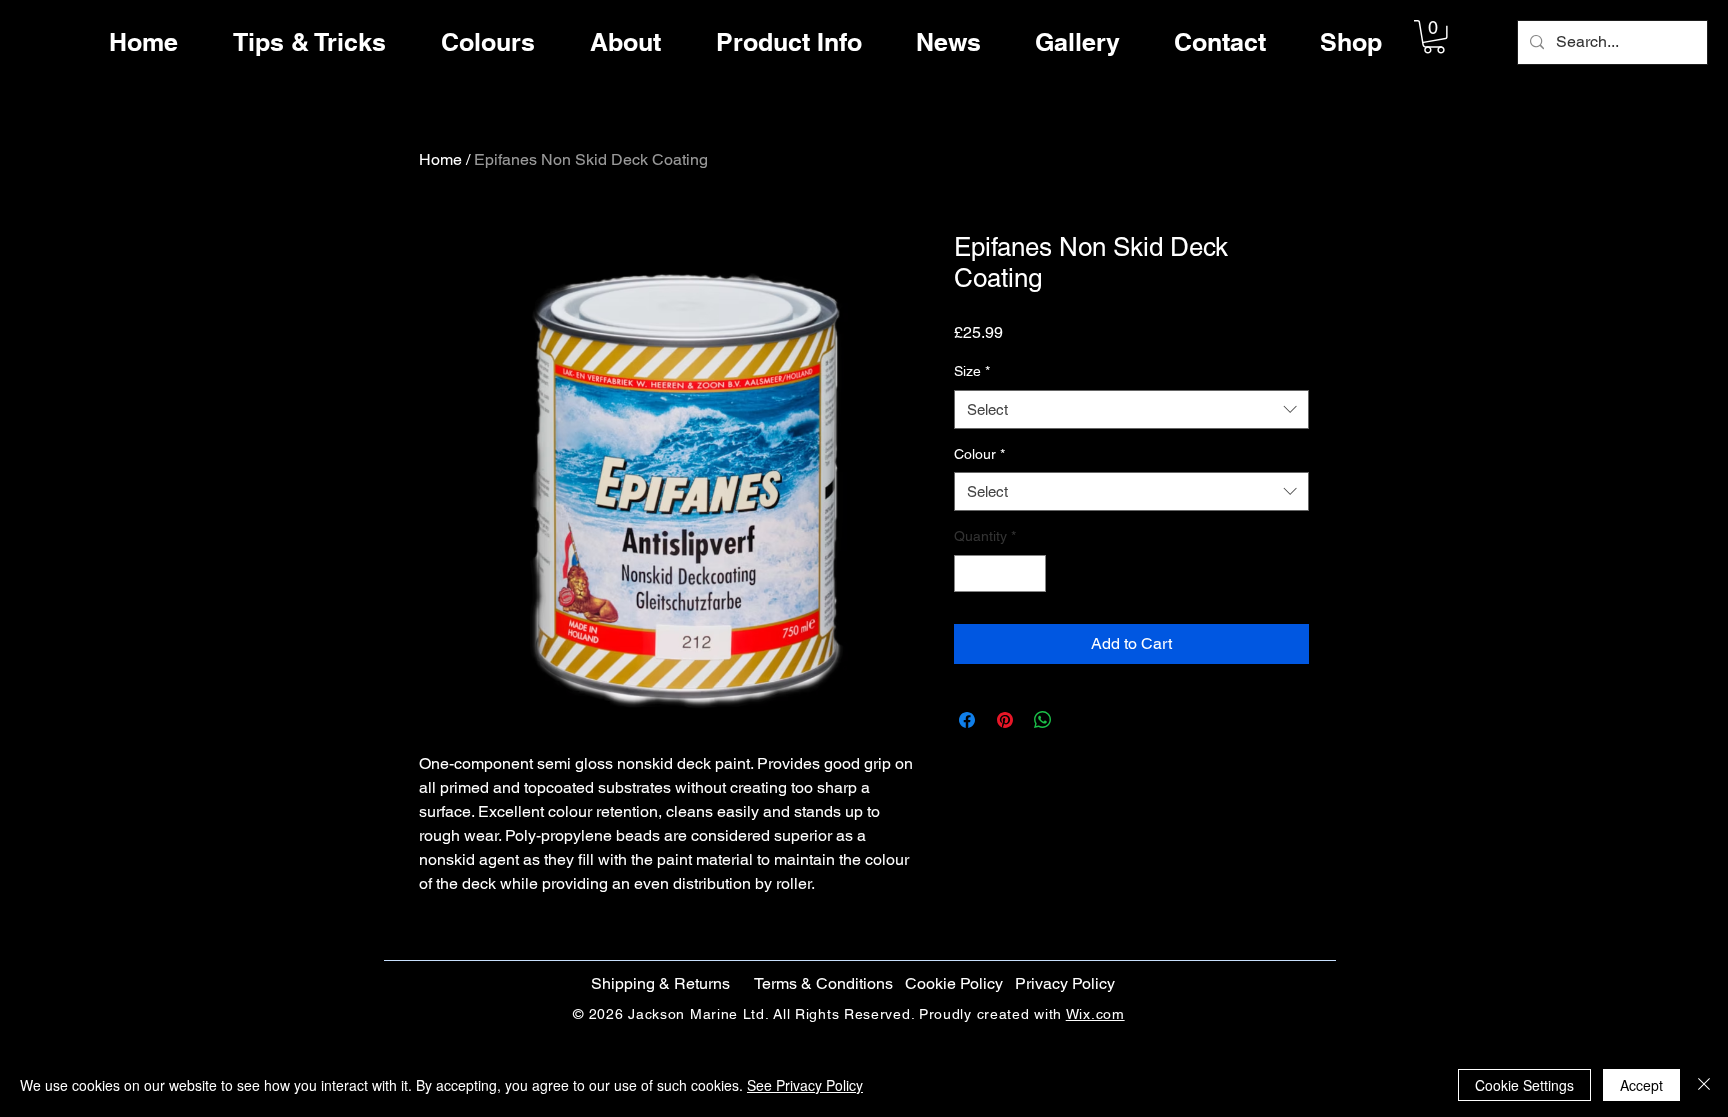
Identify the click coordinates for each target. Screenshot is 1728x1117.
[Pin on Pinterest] (1005, 720)
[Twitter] (1660, 552)
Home (440, 159)
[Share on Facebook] (967, 720)
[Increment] (1030, 573)
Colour (979, 454)
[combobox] (1131, 409)
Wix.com (1095, 1014)
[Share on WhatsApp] (1043, 720)
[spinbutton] (1000, 573)
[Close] (1704, 1085)
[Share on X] (1081, 720)
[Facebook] (1660, 510)
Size (972, 371)
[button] (1434, 37)
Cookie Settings (1524, 1085)
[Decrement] (969, 573)
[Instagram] (1660, 594)
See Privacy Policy (805, 1085)
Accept (1641, 1085)
